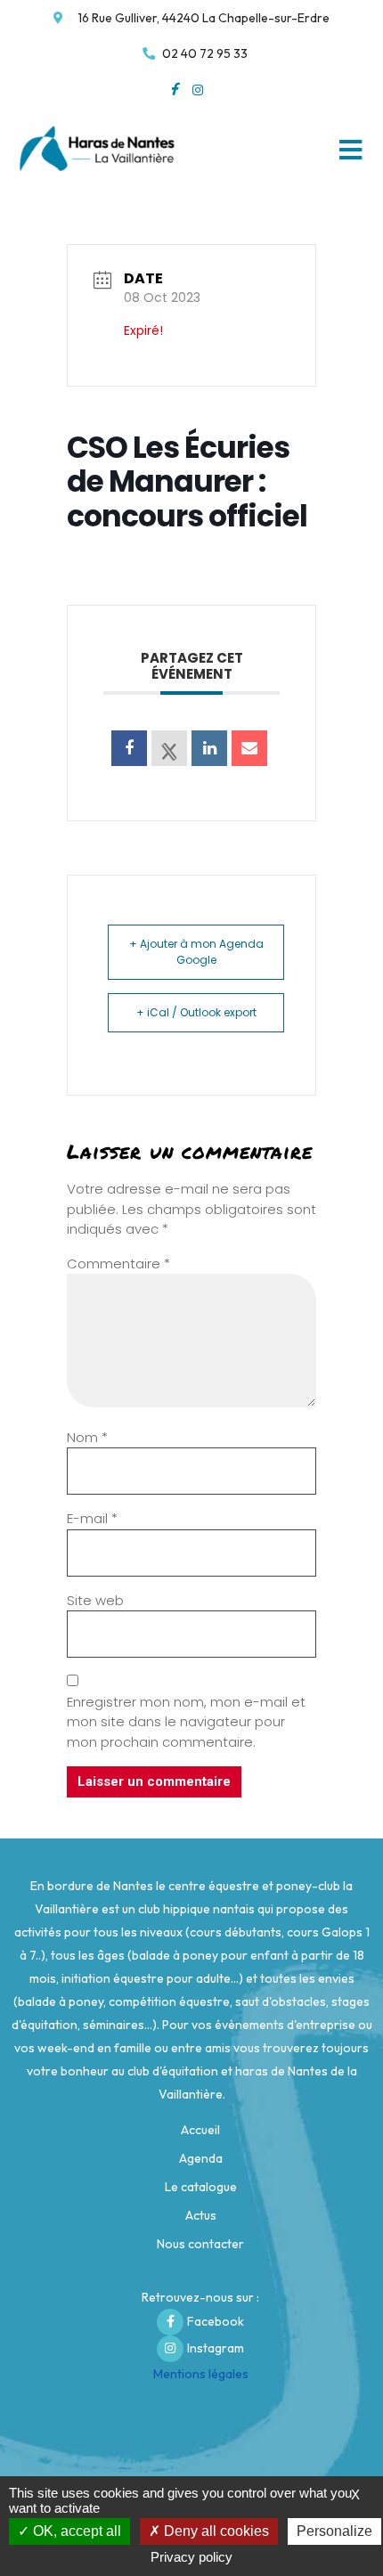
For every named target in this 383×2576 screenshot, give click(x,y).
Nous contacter (200, 2244)
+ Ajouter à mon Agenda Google (196, 952)
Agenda (201, 2158)
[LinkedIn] (209, 748)
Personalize (334, 2531)
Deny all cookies (215, 2531)
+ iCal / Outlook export (196, 1012)
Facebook (216, 2321)
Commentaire (118, 1264)
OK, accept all (75, 2531)
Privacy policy (191, 2557)
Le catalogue (201, 2187)
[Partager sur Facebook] (129, 748)
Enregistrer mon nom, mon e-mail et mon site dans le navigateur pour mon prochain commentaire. (186, 1722)
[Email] (249, 748)
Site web (95, 1600)
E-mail (92, 1518)
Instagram (216, 2348)
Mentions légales (201, 2374)
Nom (87, 1437)
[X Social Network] (169, 748)
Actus (201, 2215)
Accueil (200, 2130)
